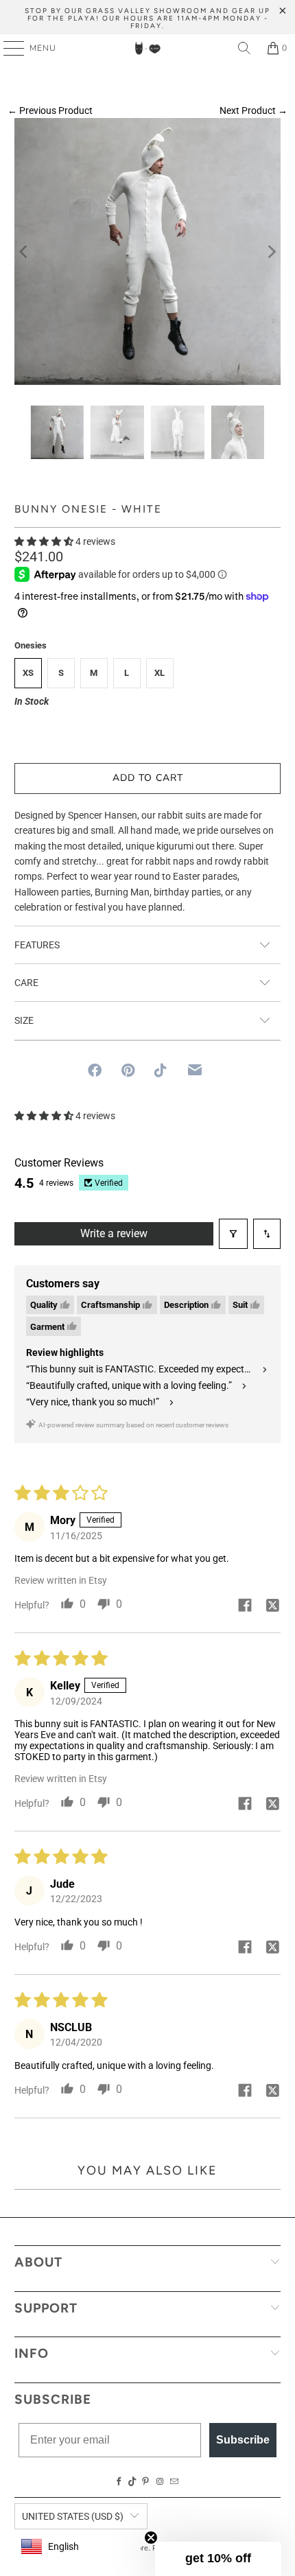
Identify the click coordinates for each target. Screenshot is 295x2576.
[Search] (244, 48)
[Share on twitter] (272, 1606)
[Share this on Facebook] (95, 1070)
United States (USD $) (73, 2516)
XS (28, 673)
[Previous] (25, 251)
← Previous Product (50, 110)
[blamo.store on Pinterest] (145, 2482)
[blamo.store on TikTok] (132, 2482)
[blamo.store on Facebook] (119, 2482)
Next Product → (253, 110)
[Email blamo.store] (174, 2482)
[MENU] (7, 48)
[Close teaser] (151, 2538)
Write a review (114, 1233)
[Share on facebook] (245, 1606)
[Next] (270, 251)
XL (160, 673)
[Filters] (233, 1234)
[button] (44, 541)
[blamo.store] (148, 48)
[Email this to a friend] (195, 1070)
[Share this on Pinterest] (128, 1070)
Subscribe (243, 2440)
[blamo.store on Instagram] (160, 2482)
